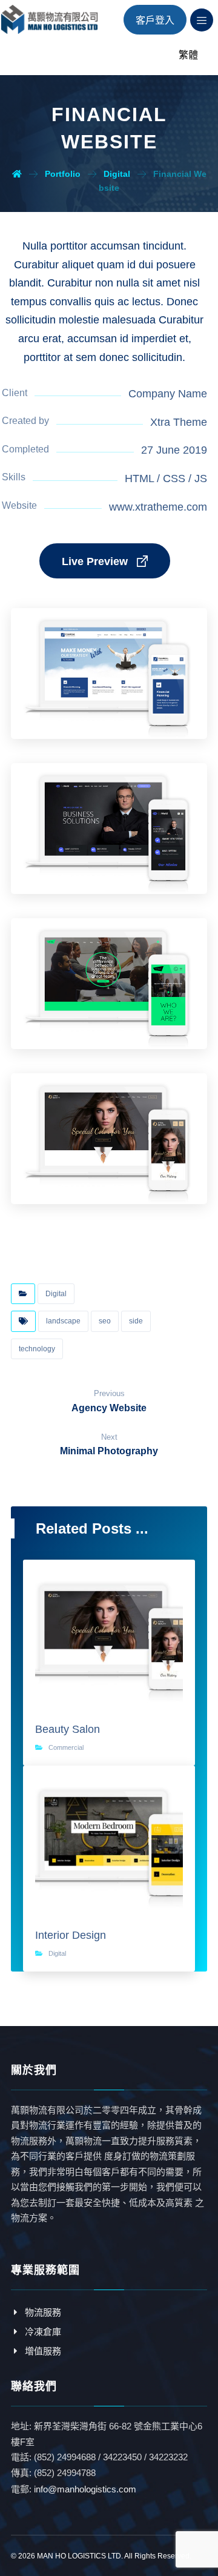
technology (37, 1349)
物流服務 (43, 2312)
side (136, 1321)
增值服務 (43, 2351)
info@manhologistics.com (85, 2489)
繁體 (188, 55)
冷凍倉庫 (43, 2332)
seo (105, 1321)
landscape (63, 1321)
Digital (56, 1293)
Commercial (66, 1747)
